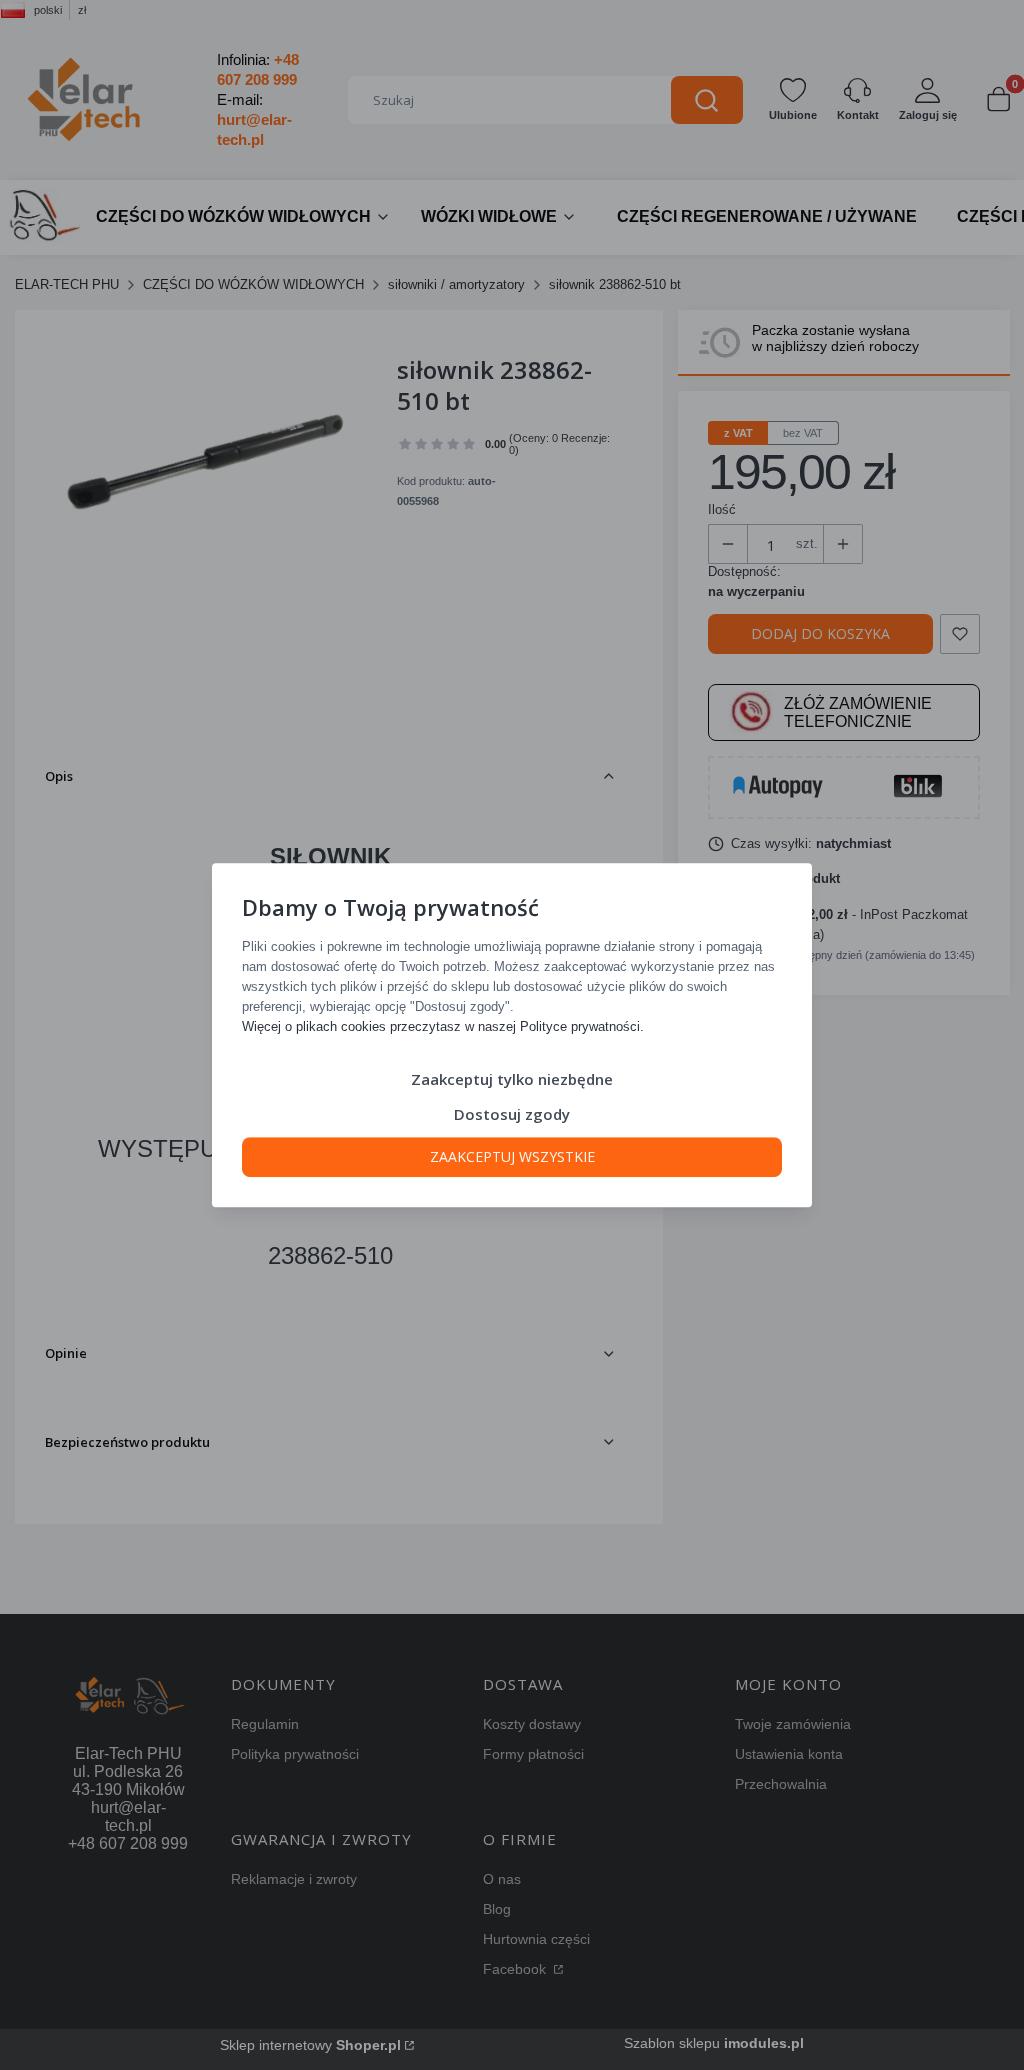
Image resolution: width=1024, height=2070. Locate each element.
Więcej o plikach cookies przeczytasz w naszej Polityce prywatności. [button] (443, 1026)
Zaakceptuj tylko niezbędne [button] (512, 1079)
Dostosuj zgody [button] (512, 1114)
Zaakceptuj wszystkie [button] (512, 1156)
